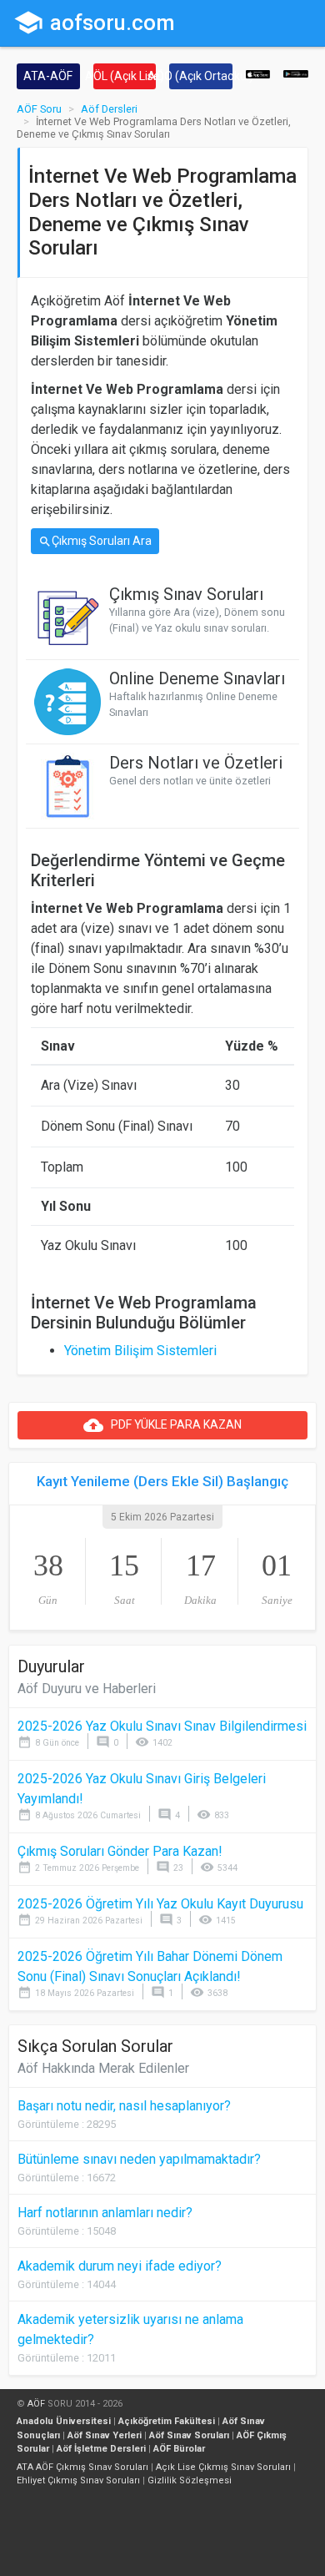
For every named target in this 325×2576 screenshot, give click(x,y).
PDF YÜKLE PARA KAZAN (162, 1425)
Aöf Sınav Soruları (189, 2435)
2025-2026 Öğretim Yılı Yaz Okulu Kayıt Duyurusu (160, 1904)
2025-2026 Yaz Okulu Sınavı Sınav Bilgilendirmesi (162, 1726)
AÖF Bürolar (179, 2449)
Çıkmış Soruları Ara (95, 541)
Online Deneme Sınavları (197, 678)
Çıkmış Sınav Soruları (186, 594)
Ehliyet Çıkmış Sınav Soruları (78, 2480)
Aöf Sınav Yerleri (105, 2435)
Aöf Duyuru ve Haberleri (87, 1689)
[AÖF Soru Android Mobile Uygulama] (296, 73)
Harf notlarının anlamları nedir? (105, 2213)
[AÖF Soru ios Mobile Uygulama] (258, 73)
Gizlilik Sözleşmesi (190, 2480)
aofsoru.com (94, 23)
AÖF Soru (39, 109)
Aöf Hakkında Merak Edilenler (103, 2068)
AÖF (36, 2404)
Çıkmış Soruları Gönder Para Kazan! (120, 1851)
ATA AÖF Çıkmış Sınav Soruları (82, 2467)
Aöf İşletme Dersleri (101, 2449)
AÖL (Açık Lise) (125, 76)
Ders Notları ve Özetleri (196, 763)
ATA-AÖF (48, 76)
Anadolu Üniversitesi (64, 2421)
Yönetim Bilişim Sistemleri (140, 1351)
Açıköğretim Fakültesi (167, 2421)
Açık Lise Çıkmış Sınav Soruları (223, 2467)
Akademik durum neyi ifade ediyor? (120, 2266)
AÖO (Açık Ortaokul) (201, 76)
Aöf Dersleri (109, 109)
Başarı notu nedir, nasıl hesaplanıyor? (124, 2106)
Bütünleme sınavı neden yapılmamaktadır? (139, 2159)
